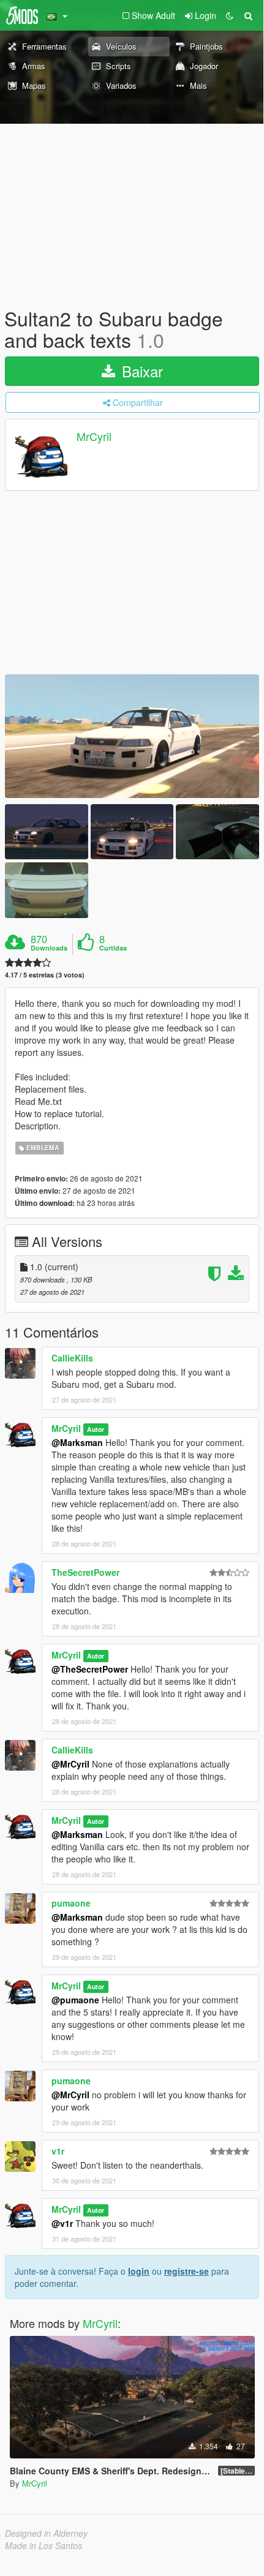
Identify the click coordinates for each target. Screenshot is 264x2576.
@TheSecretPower (90, 1669)
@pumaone (75, 2000)
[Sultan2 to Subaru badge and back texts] (132, 736)
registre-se (187, 2271)
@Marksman (77, 1442)
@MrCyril (70, 1764)
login (139, 2271)
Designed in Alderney (46, 2533)
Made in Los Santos (43, 2545)
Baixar (140, 371)
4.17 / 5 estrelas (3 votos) (45, 975)
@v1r (62, 2223)
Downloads (49, 948)
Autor (96, 1429)
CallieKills (72, 1358)
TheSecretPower (85, 1572)
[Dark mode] (230, 15)
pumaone (71, 1903)
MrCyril (94, 437)
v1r (58, 2151)
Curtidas (113, 948)
